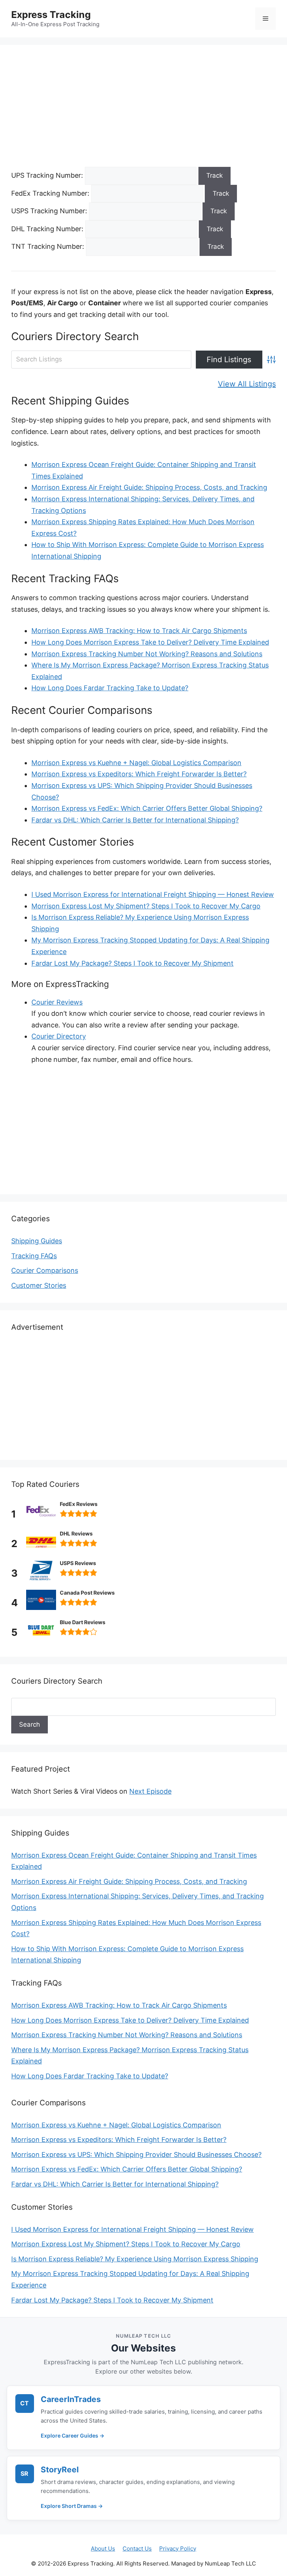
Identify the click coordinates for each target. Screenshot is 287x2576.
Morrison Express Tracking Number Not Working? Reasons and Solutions (147, 654)
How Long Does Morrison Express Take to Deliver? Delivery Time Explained (150, 642)
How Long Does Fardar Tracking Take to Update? (110, 688)
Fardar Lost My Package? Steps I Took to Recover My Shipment (132, 963)
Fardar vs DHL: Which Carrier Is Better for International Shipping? (135, 820)
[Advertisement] (143, 111)
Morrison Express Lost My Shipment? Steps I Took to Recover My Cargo (146, 906)
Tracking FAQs (34, 1256)
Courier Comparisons (45, 1270)
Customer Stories (39, 1285)
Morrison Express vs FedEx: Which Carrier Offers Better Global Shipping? (147, 808)
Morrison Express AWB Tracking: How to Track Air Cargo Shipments (139, 631)
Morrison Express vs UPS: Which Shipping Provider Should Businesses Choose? (136, 2155)
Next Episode (150, 1791)
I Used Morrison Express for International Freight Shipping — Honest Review (153, 894)
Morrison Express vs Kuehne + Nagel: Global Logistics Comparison (136, 763)
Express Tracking (51, 15)
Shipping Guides (37, 1241)
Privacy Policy (178, 2549)
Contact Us (137, 2549)
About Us (103, 2549)
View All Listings (247, 384)
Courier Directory (59, 1036)
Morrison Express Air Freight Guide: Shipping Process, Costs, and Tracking (149, 487)
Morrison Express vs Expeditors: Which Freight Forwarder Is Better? (139, 774)
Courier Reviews (57, 1002)
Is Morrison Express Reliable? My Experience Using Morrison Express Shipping (135, 2259)
